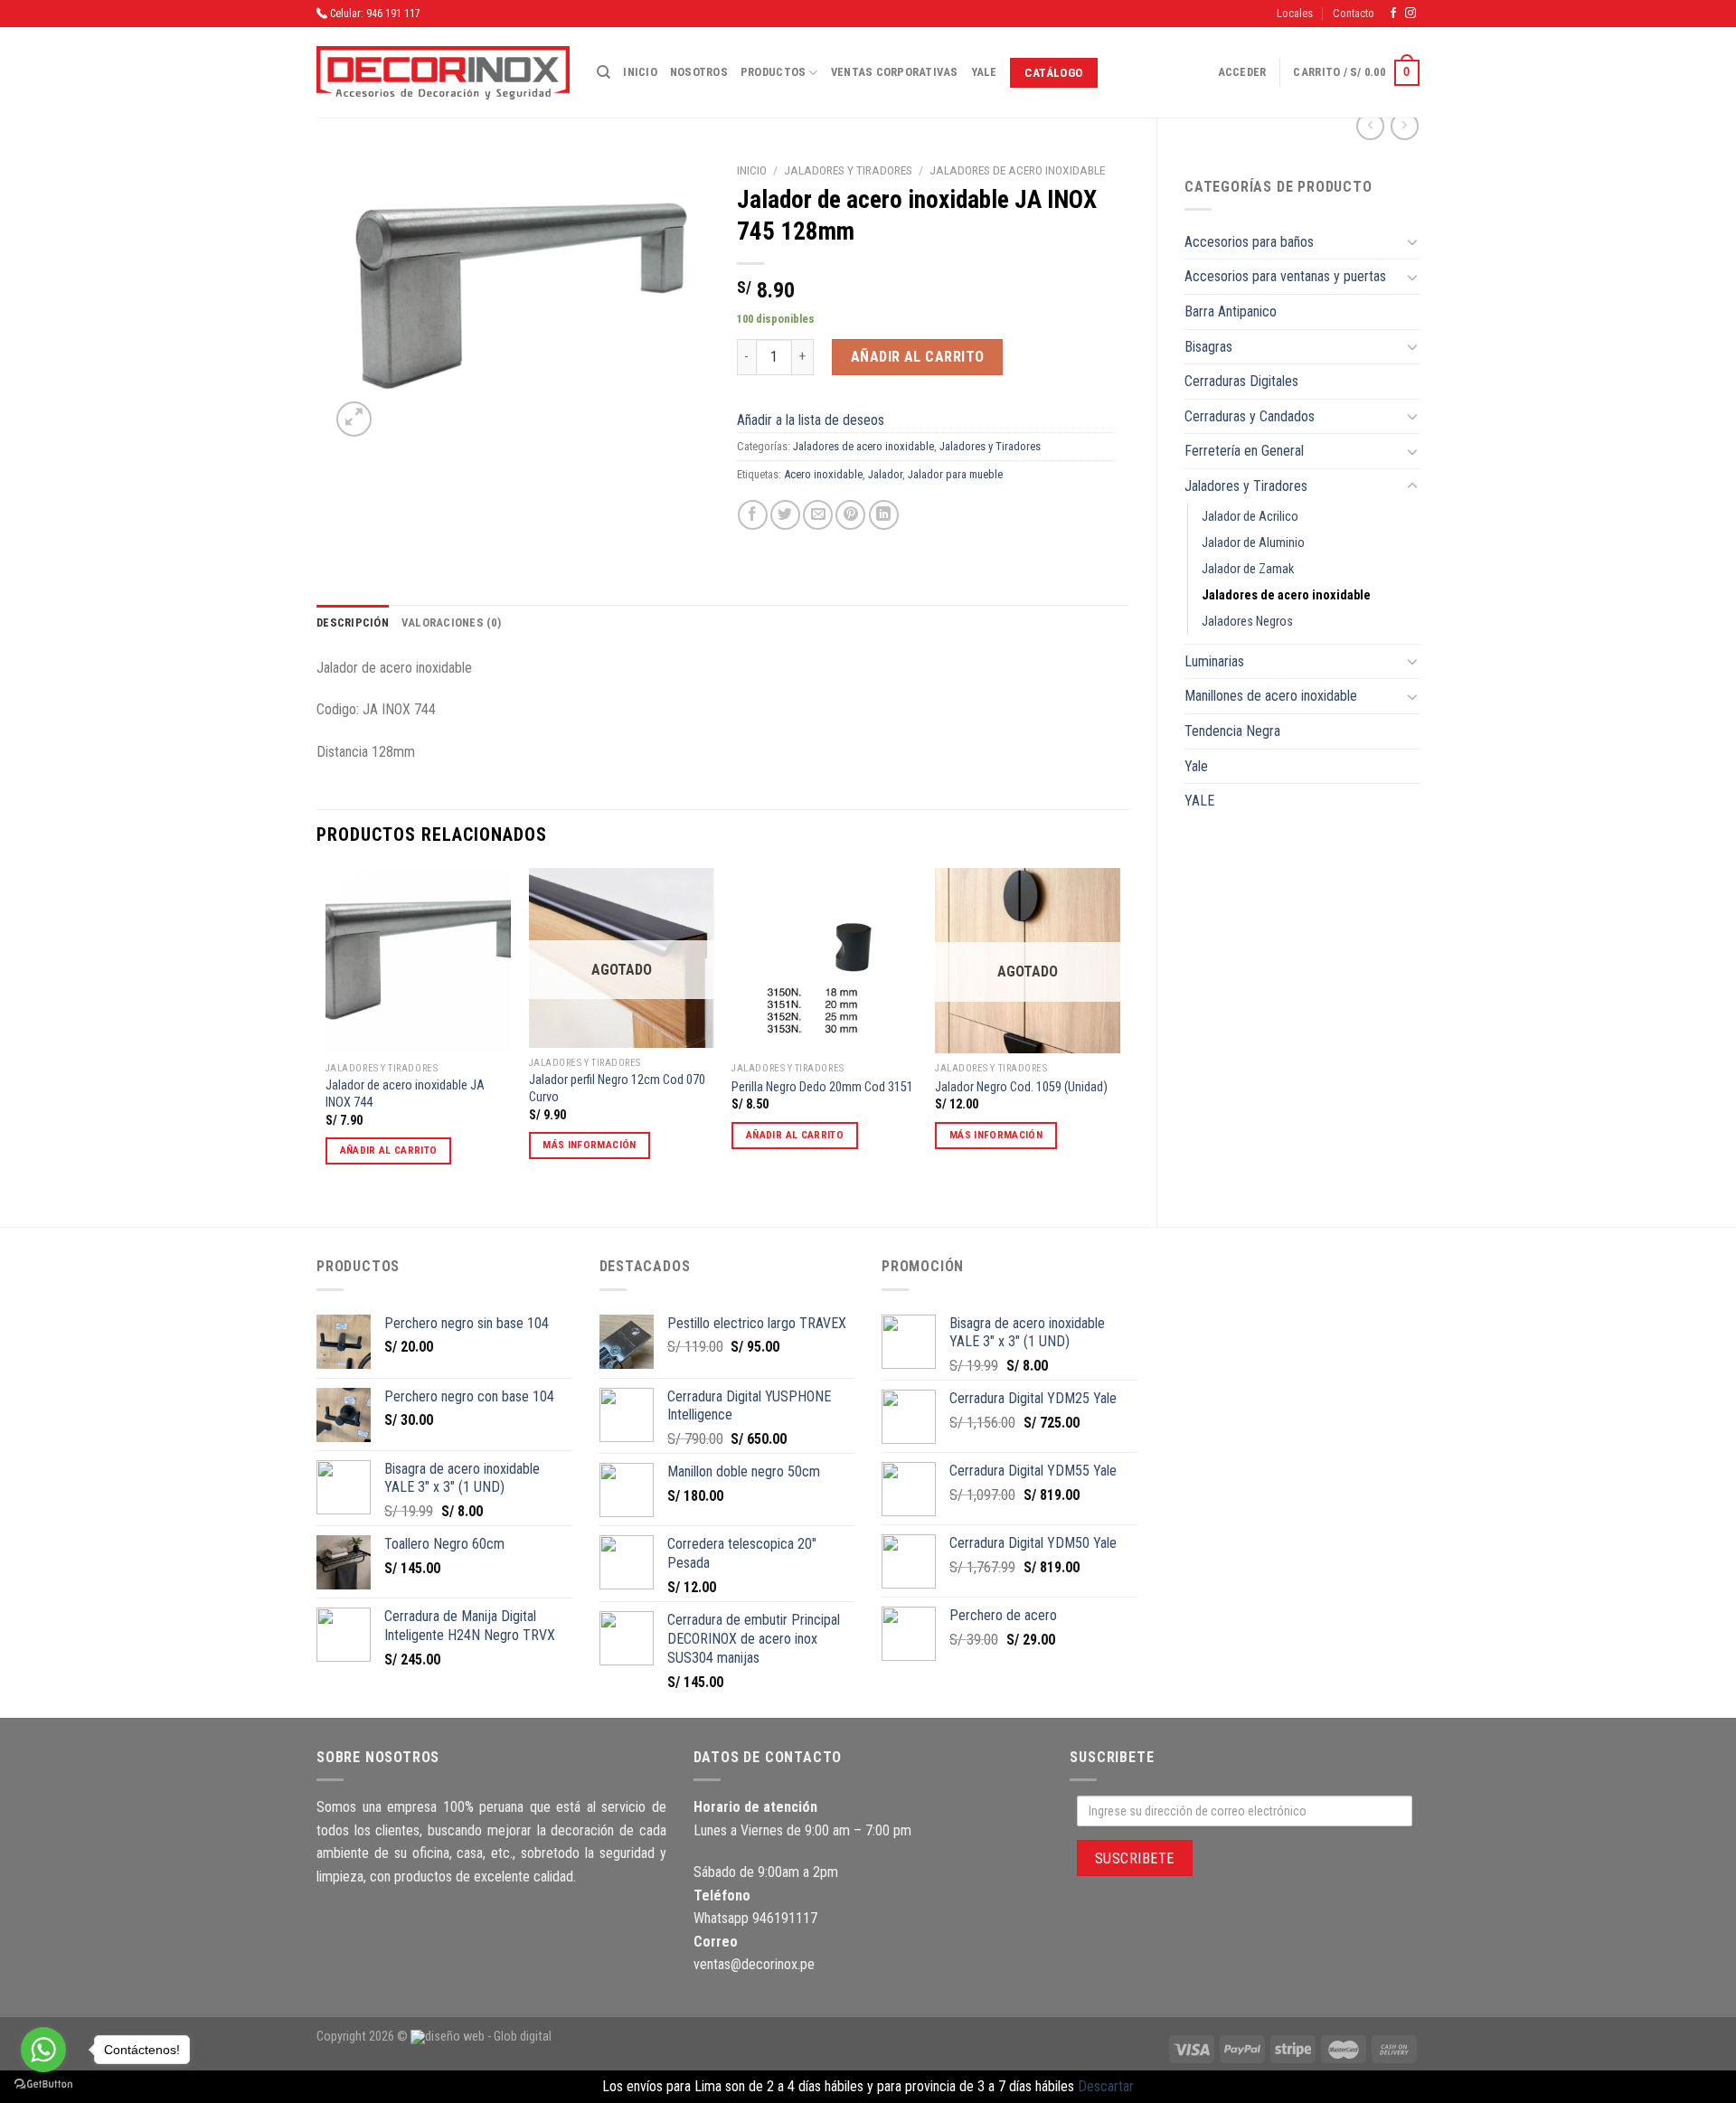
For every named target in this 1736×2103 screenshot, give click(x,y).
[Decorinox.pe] (443, 73)
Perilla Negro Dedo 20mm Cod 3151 (822, 1087)
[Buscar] (604, 72)
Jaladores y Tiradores (1246, 486)
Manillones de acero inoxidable (1271, 696)
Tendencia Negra (1232, 731)
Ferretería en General (1244, 451)
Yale (984, 72)
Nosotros (699, 72)
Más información (589, 1145)
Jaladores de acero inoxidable (1286, 595)
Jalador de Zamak (1248, 569)
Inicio (640, 72)
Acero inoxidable (823, 474)
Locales (1295, 13)
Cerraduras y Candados (1250, 416)
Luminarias (1214, 661)
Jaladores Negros (1247, 622)
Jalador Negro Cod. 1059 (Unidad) (1021, 1087)
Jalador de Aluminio (1253, 543)
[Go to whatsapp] (43, 2050)
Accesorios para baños (1249, 242)
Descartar (1106, 2086)
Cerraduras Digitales (1241, 381)
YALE (1199, 801)
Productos (773, 72)
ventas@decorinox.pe (754, 1964)
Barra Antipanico (1231, 311)
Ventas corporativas (895, 72)
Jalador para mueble (955, 474)
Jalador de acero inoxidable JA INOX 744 (405, 1094)
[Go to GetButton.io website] (43, 2084)
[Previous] (326, 1032)
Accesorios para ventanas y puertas (1285, 276)
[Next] (1119, 1032)
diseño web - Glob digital (488, 2037)
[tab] (353, 623)
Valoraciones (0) (451, 622)
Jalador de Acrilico (1250, 517)
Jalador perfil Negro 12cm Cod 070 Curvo (617, 1089)
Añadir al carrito (918, 357)
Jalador (885, 474)
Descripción (353, 622)
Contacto (1354, 13)
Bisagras (1208, 347)
